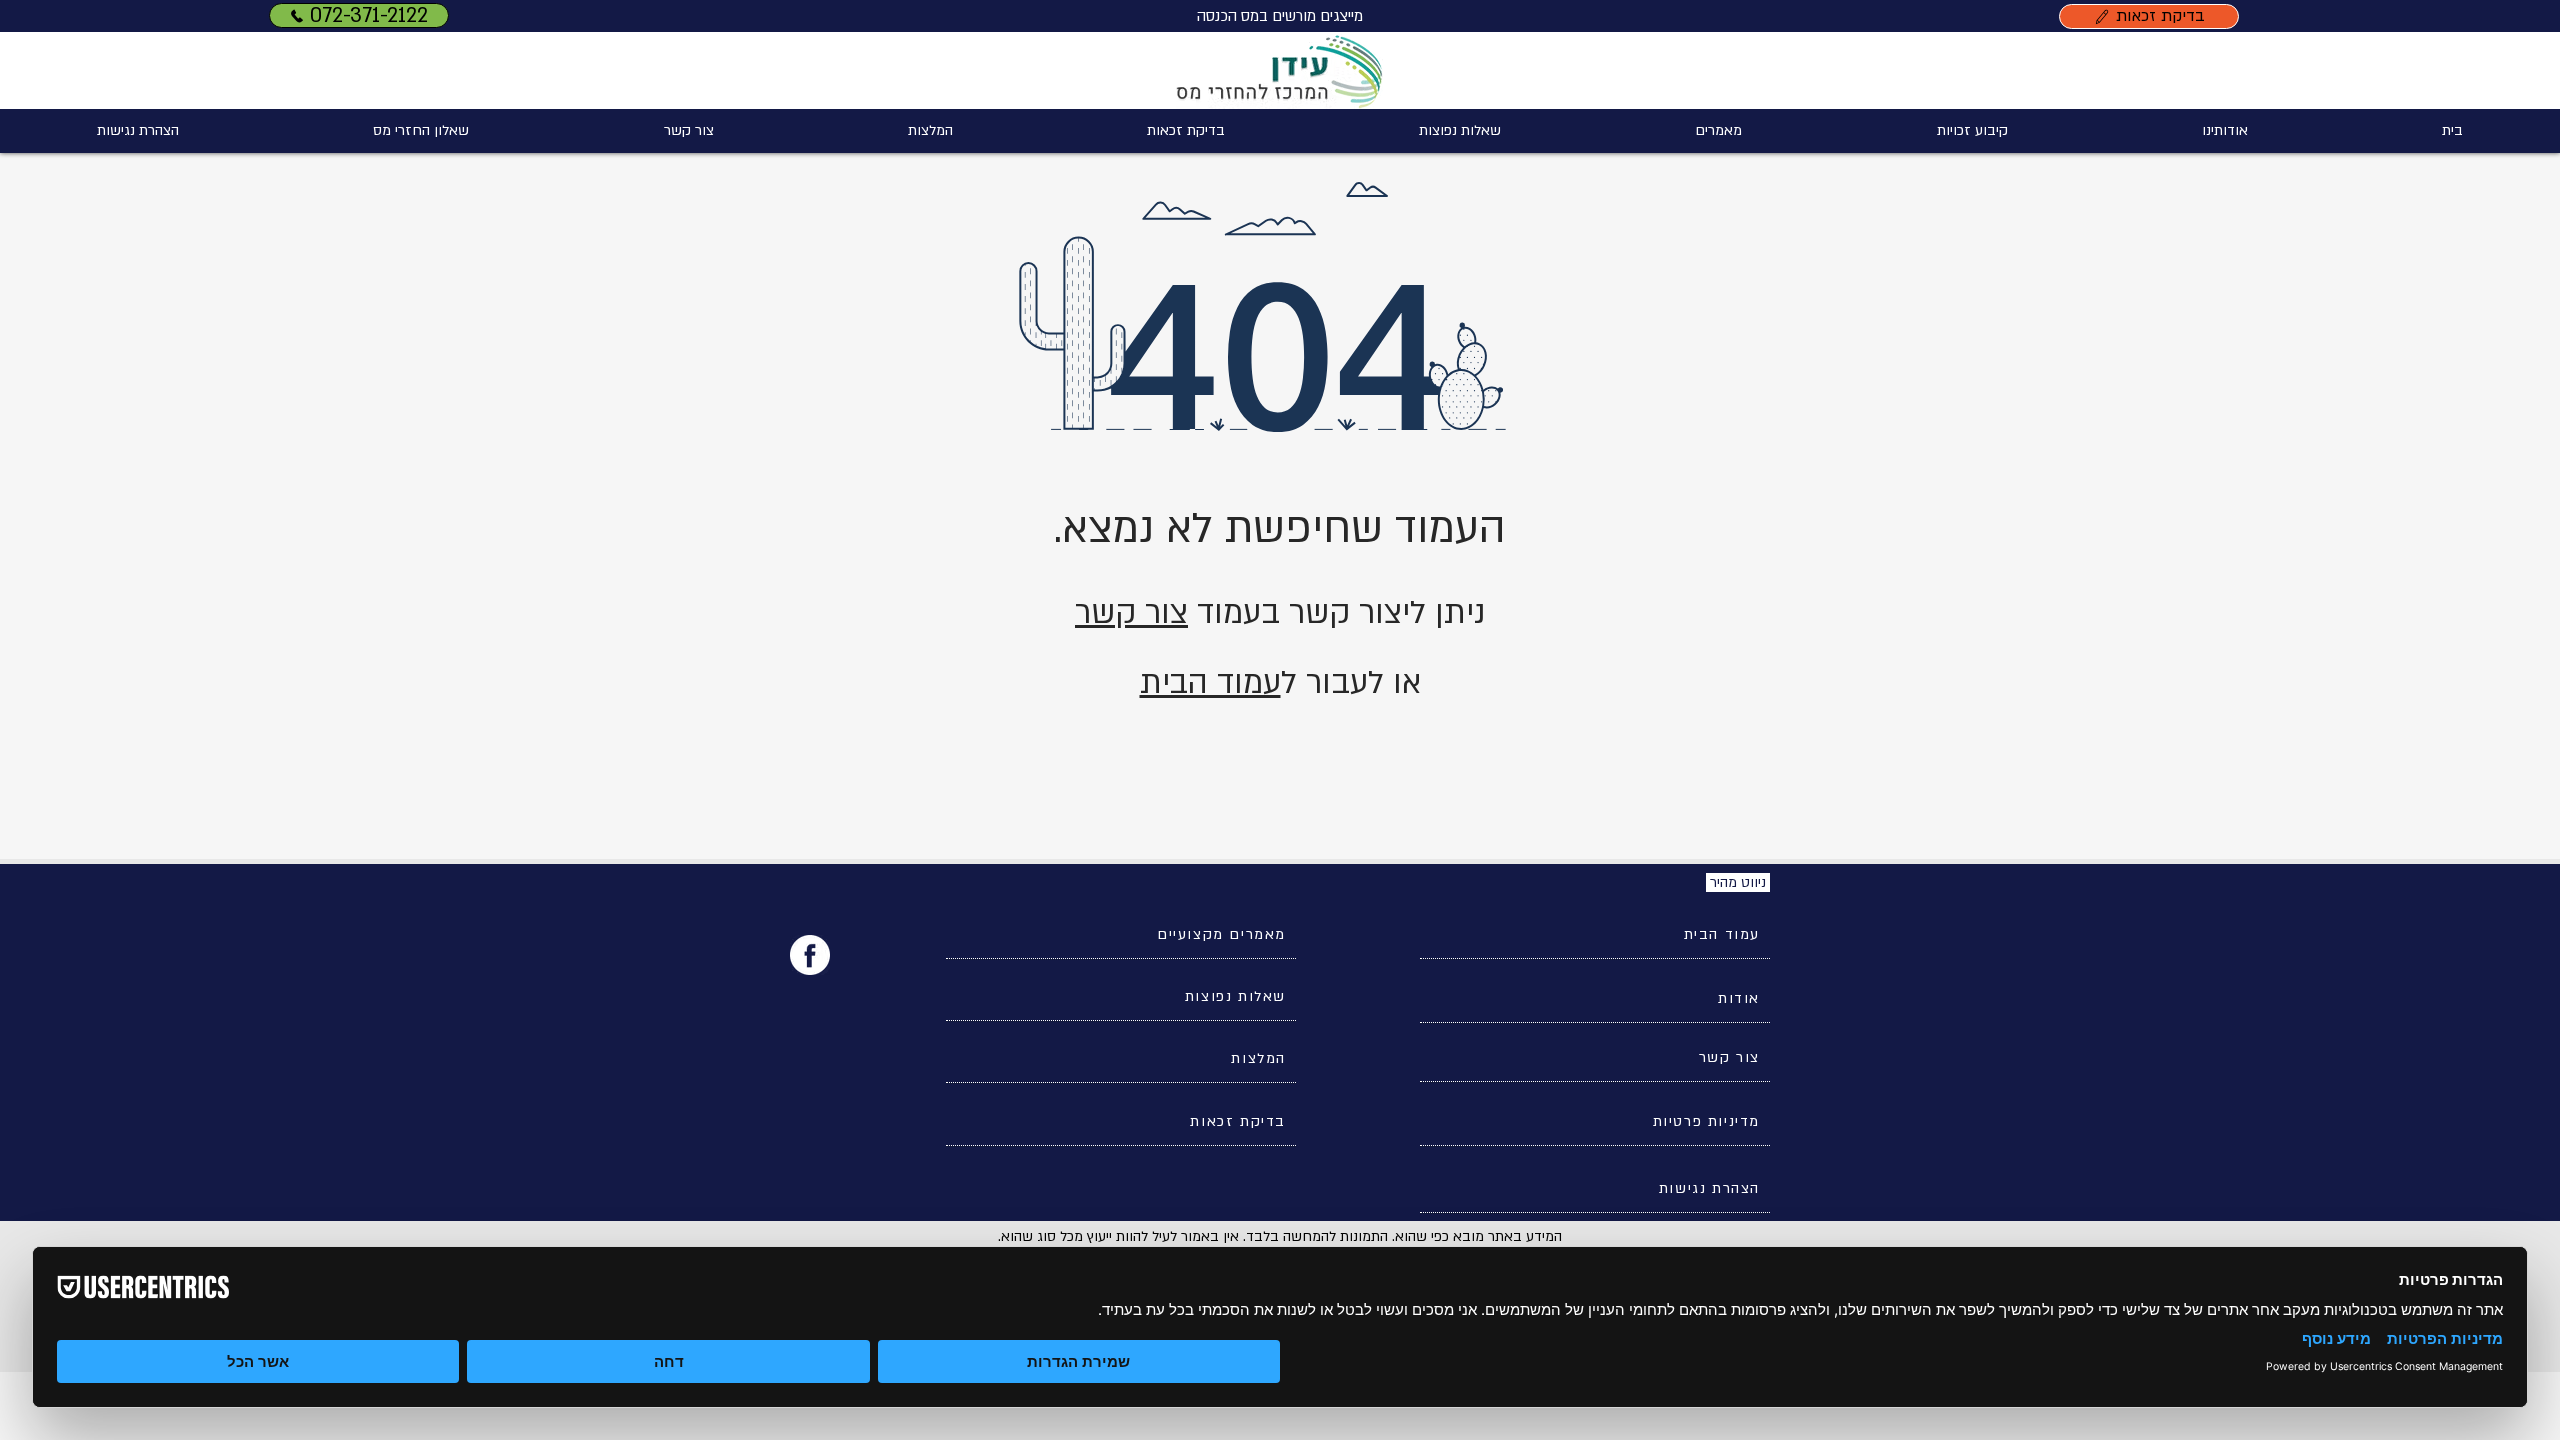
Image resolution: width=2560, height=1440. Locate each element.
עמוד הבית (1210, 683)
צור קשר (1131, 613)
